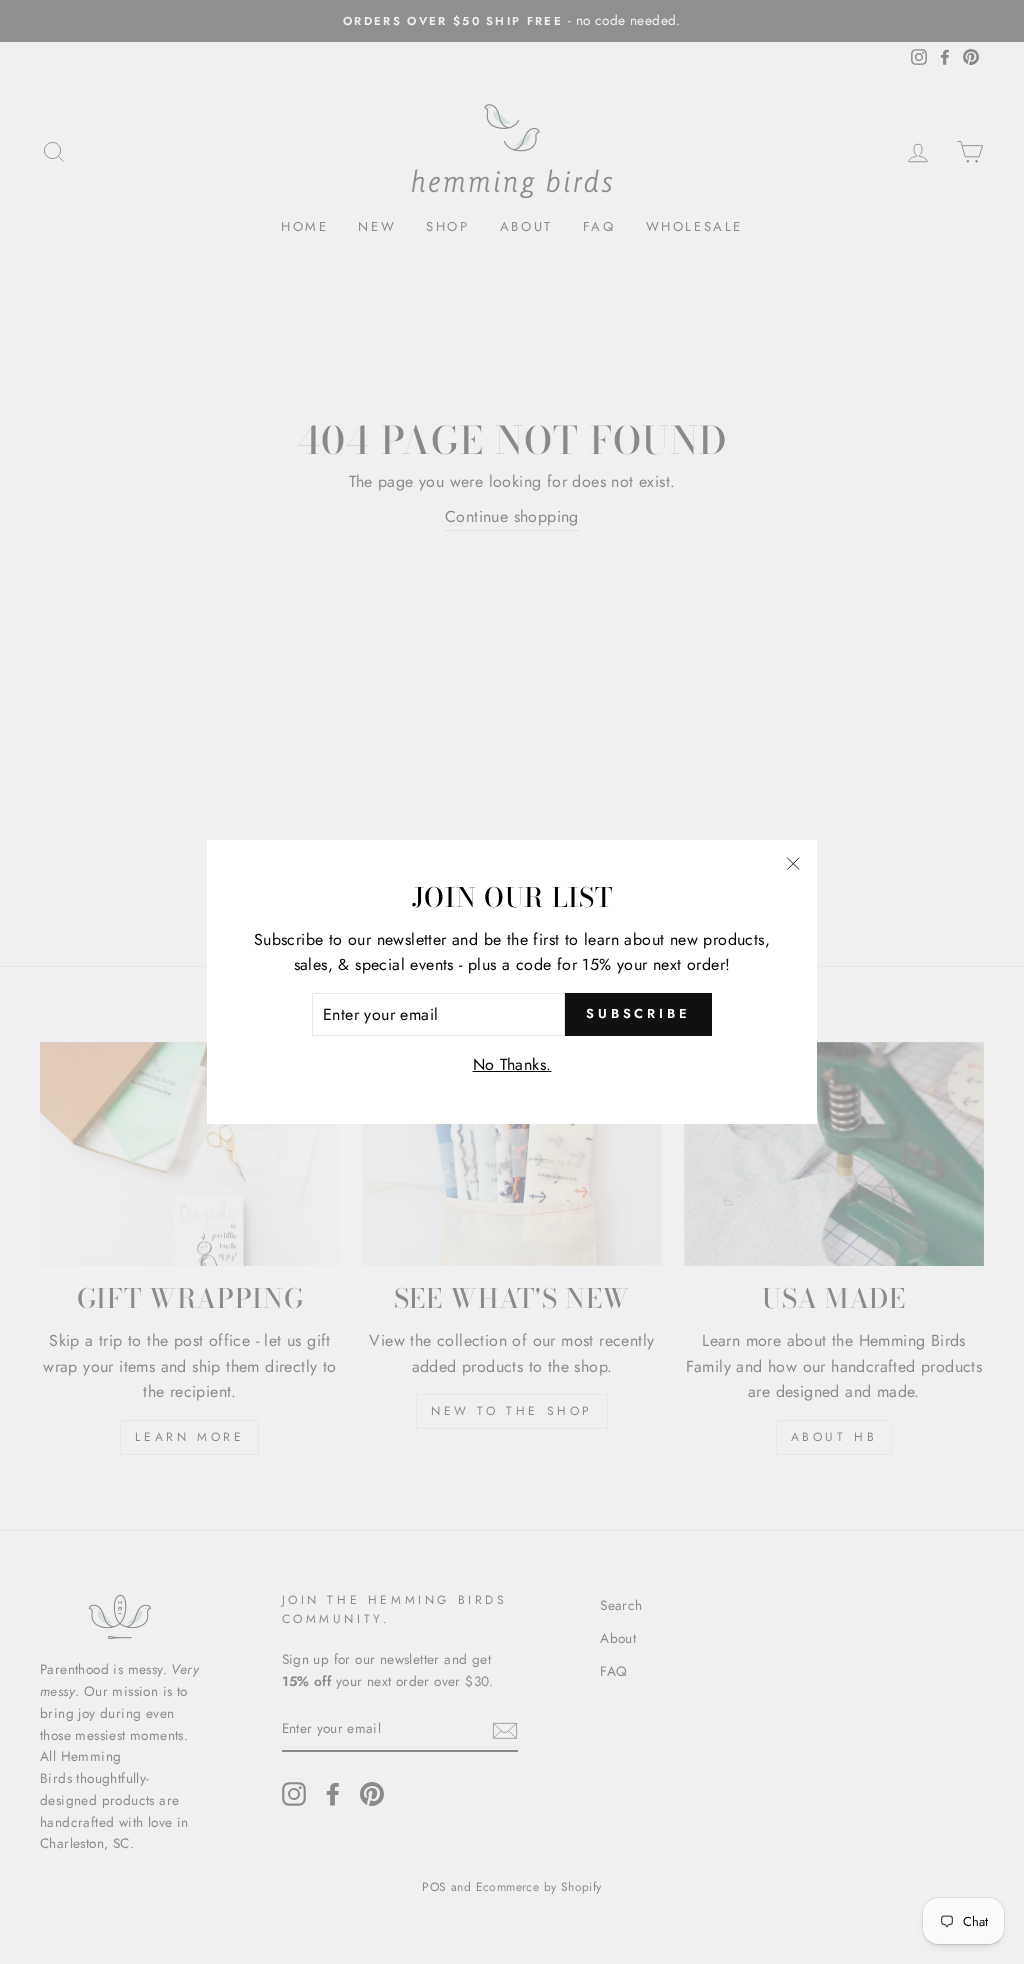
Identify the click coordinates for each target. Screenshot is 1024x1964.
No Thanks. (512, 1064)
